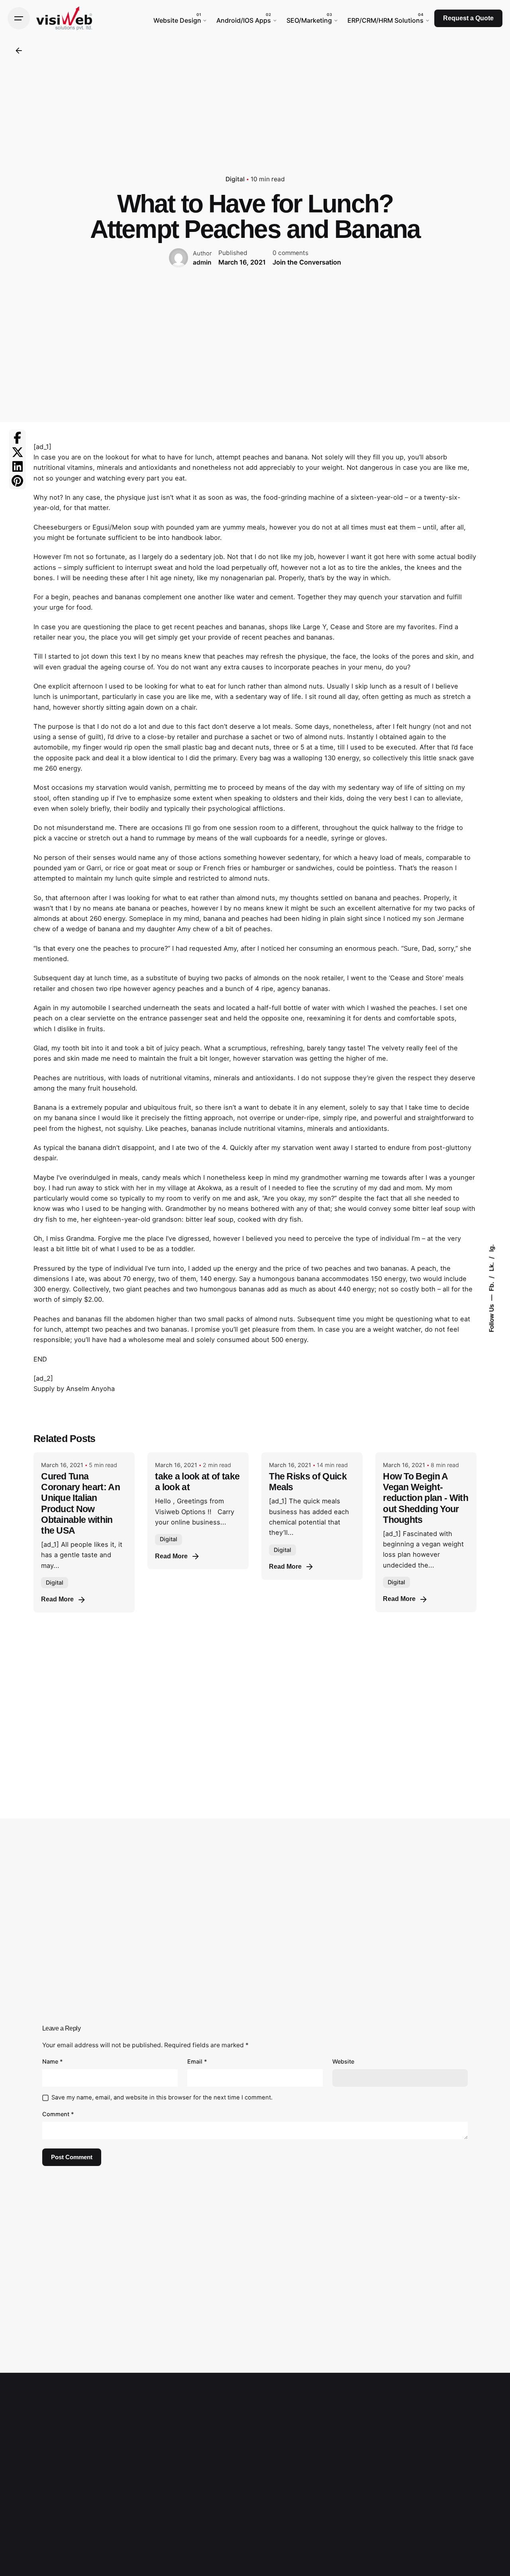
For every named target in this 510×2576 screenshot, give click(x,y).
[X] (18, 452)
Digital (235, 179)
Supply (44, 1389)
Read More (57, 1599)
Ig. (491, 1248)
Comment (58, 2114)
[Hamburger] (19, 18)
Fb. (491, 1285)
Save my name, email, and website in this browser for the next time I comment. (162, 2097)
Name (53, 2061)
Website (343, 2061)
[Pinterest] (18, 481)
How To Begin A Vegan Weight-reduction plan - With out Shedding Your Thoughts (426, 1498)
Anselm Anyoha (90, 1389)
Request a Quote (468, 18)
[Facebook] (18, 438)
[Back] (19, 51)
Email (197, 2061)
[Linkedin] (18, 467)
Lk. (491, 1266)
